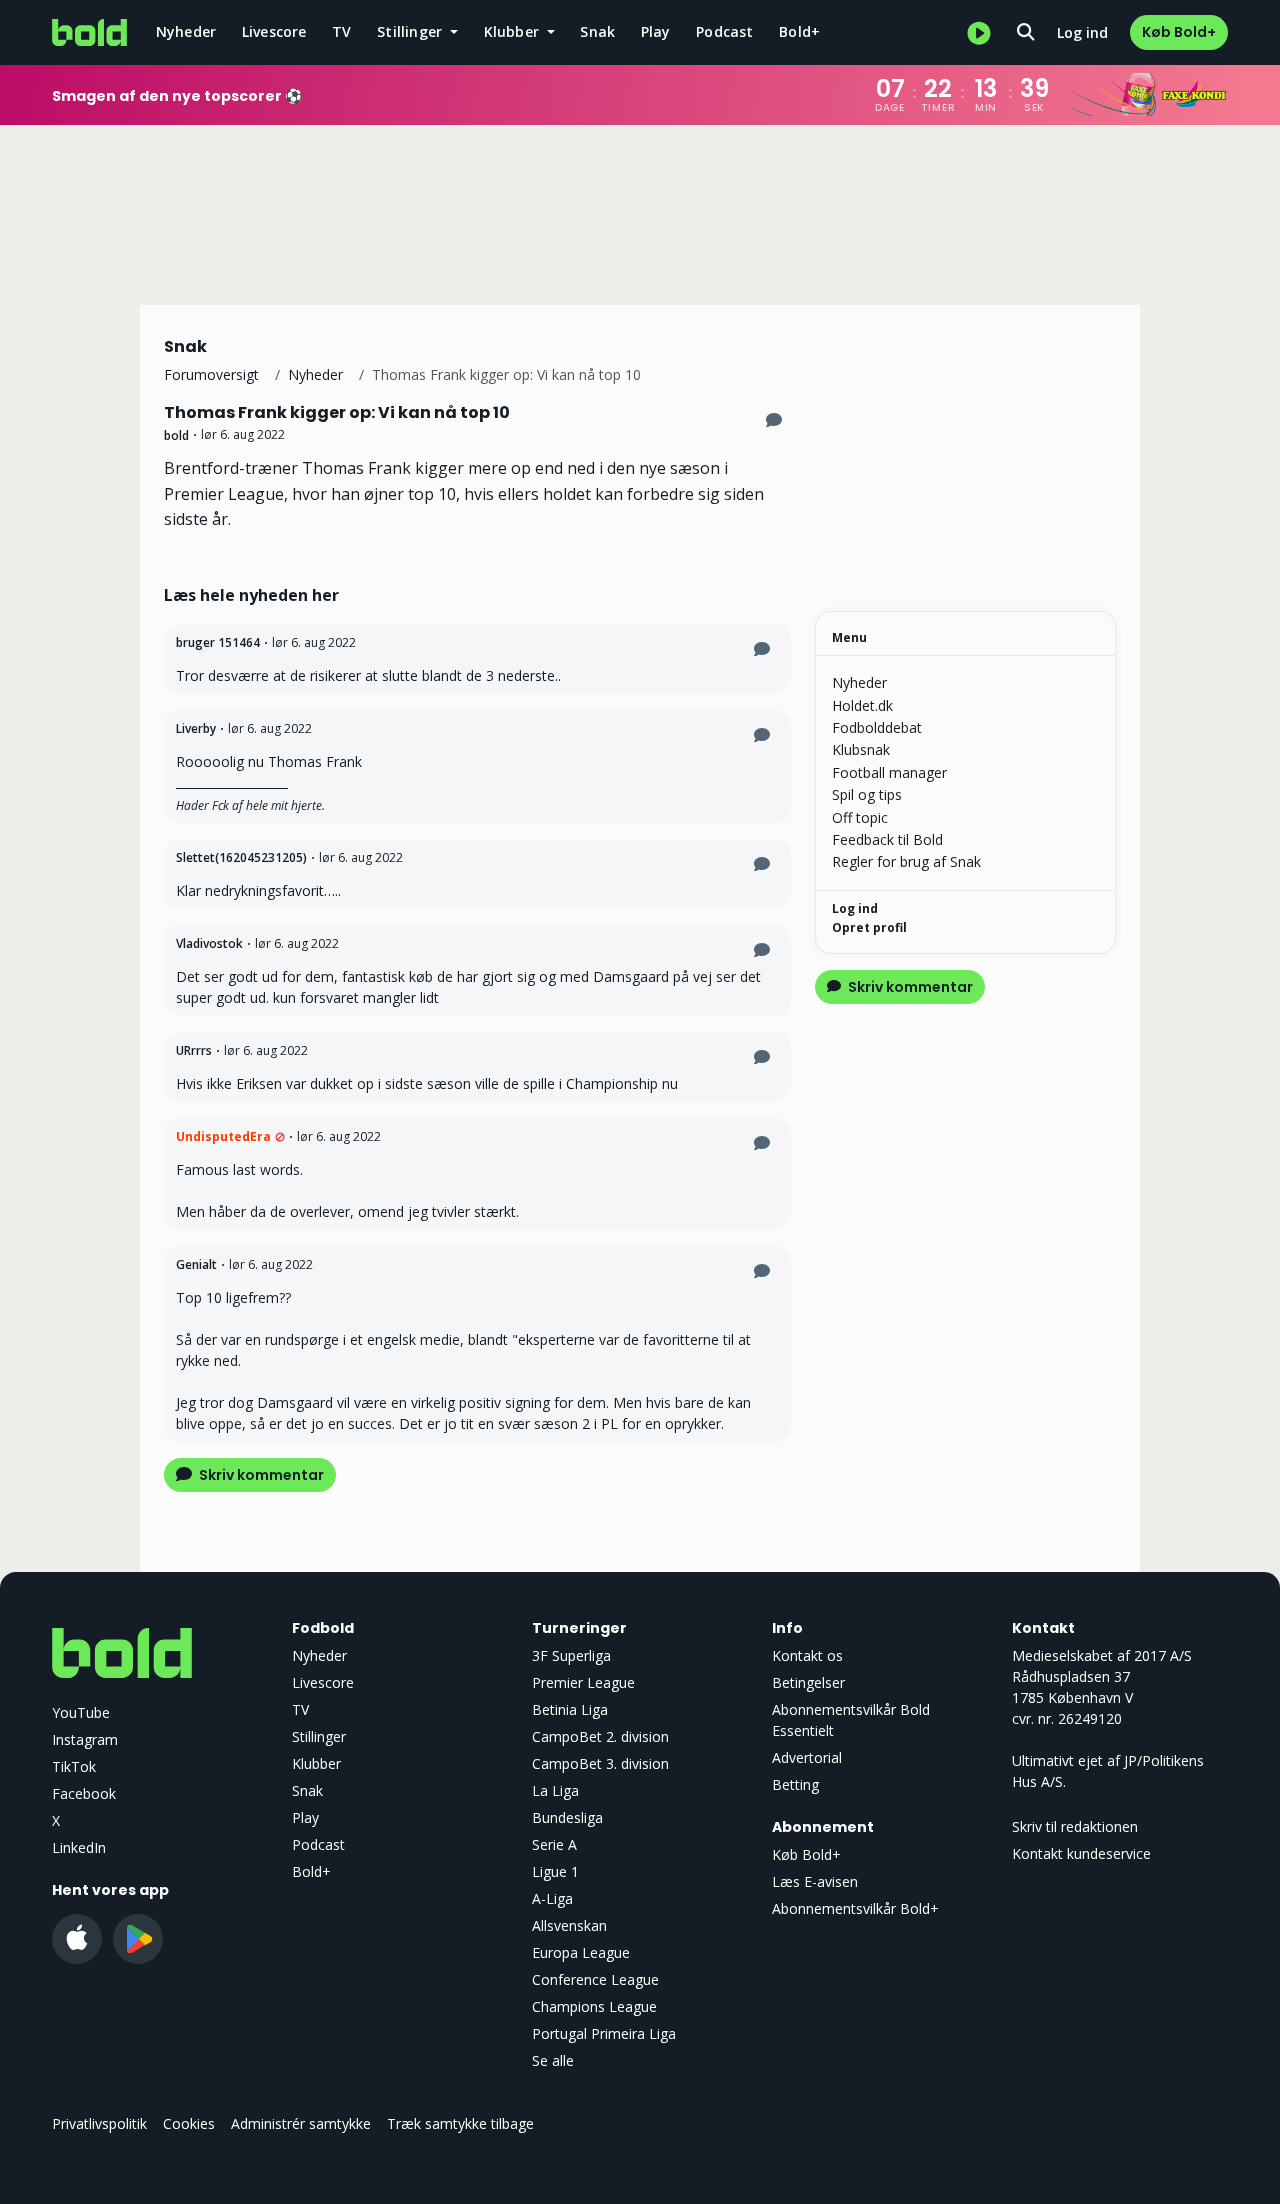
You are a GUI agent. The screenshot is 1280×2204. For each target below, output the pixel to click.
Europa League (581, 1952)
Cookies (189, 2123)
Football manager (889, 772)
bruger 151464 (218, 642)
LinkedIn (79, 1847)
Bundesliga (567, 1817)
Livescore (274, 31)
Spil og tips (867, 794)
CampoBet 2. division (600, 1736)
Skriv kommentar (260, 1475)
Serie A (554, 1844)
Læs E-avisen (815, 1881)
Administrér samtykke (301, 2123)
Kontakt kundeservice (1081, 1853)
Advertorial (807, 1757)
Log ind (1082, 32)
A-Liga (552, 1898)
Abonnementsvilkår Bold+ (855, 1908)
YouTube (81, 1712)
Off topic (860, 817)
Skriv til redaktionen (1075, 1826)
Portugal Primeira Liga (604, 2033)
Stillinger (319, 1736)
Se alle (553, 2060)
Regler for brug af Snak (906, 861)
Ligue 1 (555, 1871)
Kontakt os (807, 1655)
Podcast (724, 31)
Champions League (594, 2006)
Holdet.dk (862, 705)
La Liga (555, 1790)
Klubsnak (861, 749)
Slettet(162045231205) (241, 857)
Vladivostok (209, 943)
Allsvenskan (569, 1925)
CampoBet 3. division (600, 1763)
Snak (597, 31)
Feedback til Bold (887, 839)
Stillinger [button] (411, 31)
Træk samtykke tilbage (460, 2123)
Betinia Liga (570, 1709)
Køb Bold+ (1179, 32)
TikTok (74, 1766)
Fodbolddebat (877, 727)
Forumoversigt (211, 374)
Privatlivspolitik (99, 2123)
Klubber (316, 1763)
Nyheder (186, 31)
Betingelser (808, 1682)
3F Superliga (571, 1655)
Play (656, 31)
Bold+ (799, 31)
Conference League (595, 1979)
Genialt (196, 1264)
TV (341, 31)
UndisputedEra (223, 1136)
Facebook (84, 1793)
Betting (795, 1784)
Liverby (196, 728)
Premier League (583, 1682)
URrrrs (194, 1050)
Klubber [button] (514, 31)
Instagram (85, 1739)
